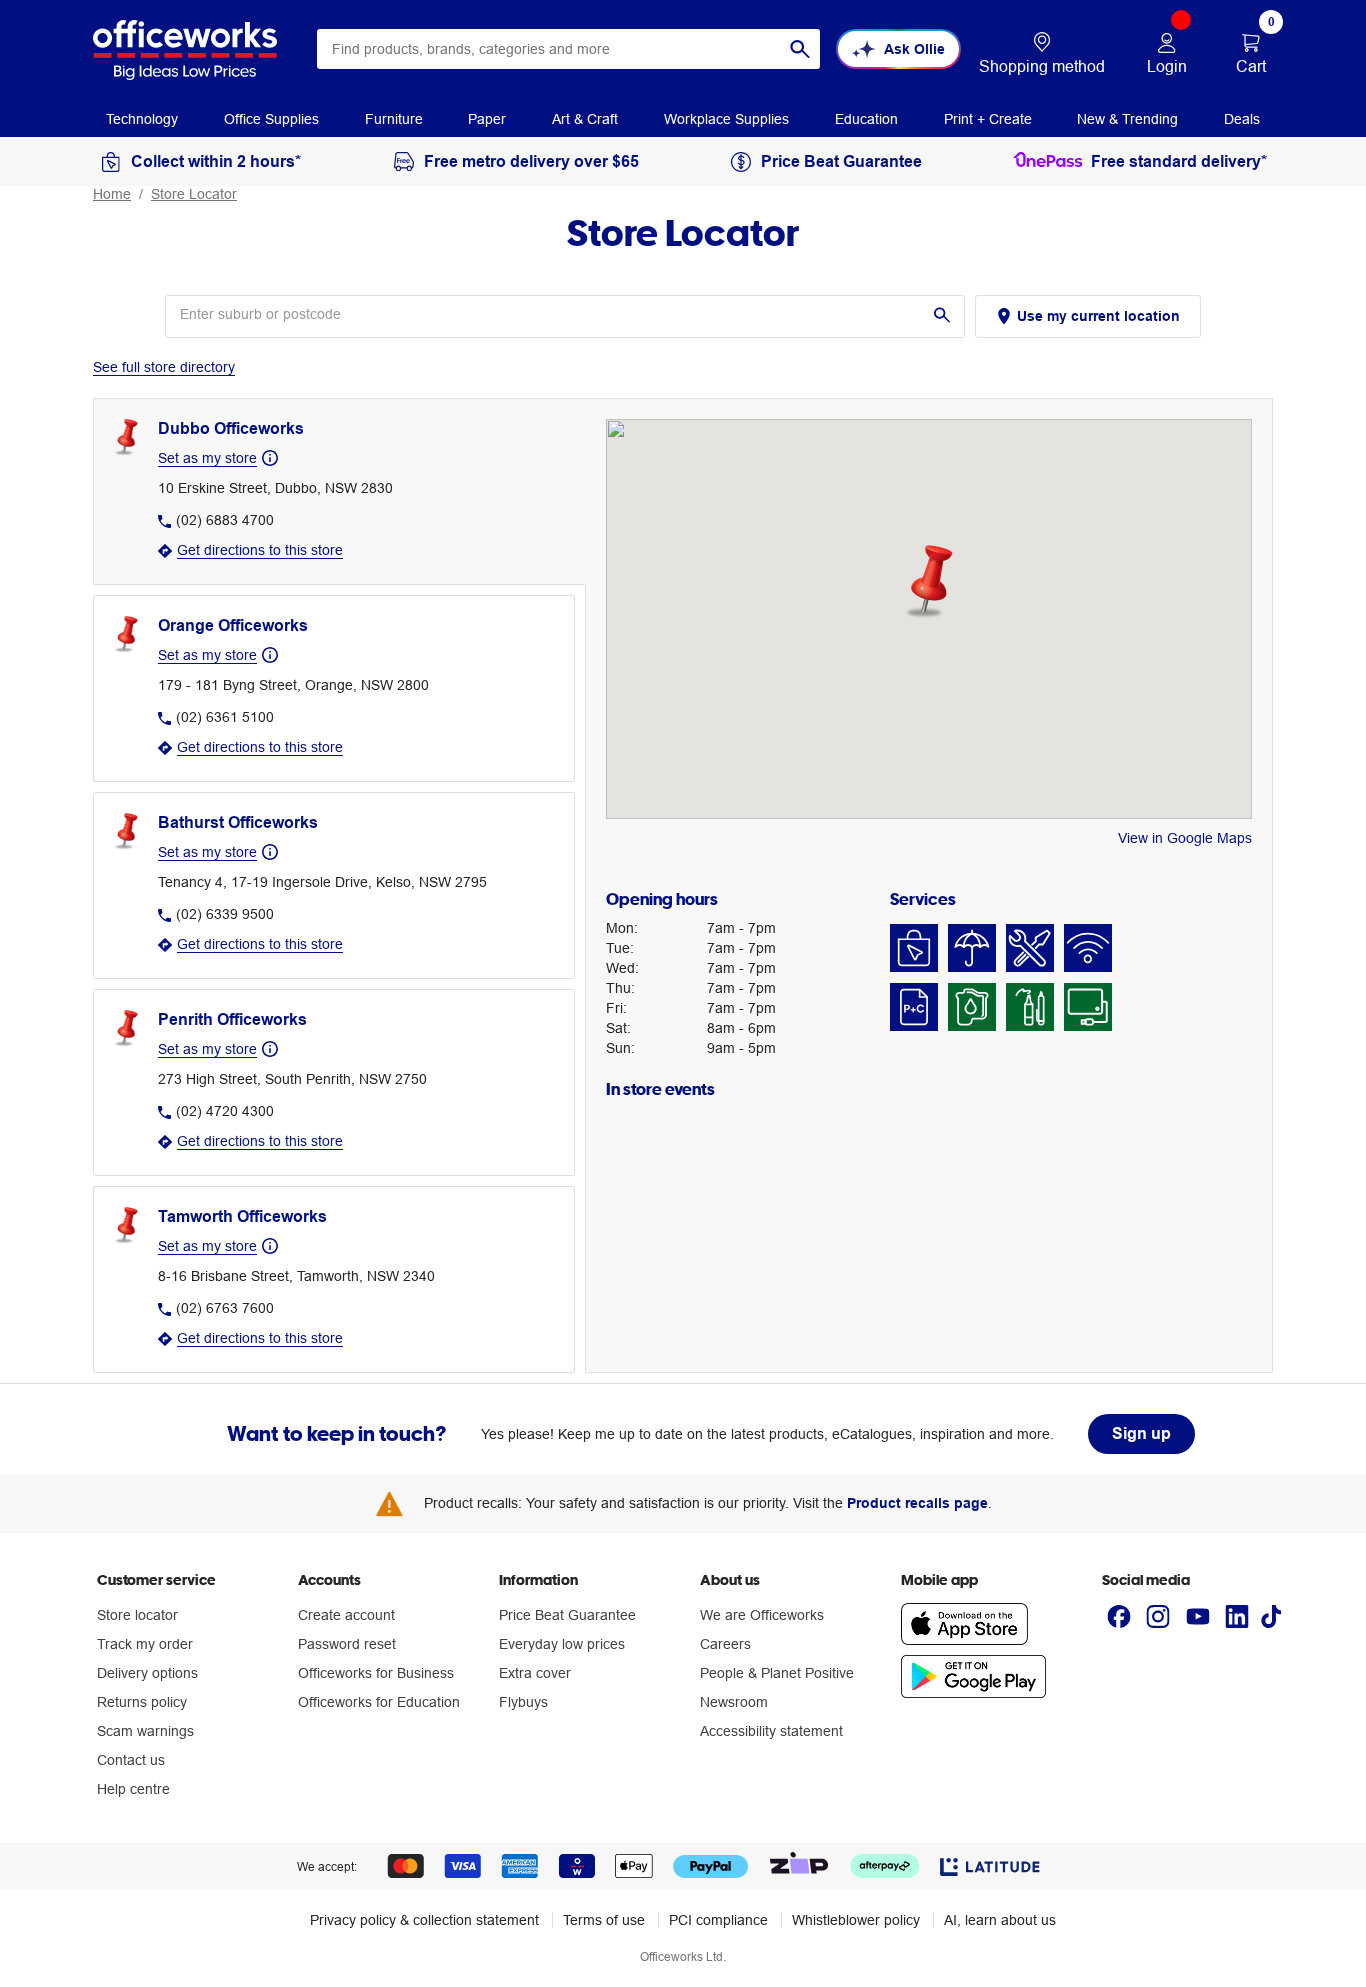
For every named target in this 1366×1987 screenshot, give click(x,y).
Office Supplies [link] (271, 119)
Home (112, 194)
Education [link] (866, 119)
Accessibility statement (771, 1731)
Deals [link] (1242, 119)
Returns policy (142, 1702)
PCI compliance (718, 1920)
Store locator (137, 1615)
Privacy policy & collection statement (424, 1920)
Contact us (131, 1760)
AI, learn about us (1000, 1920)
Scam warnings (145, 1731)
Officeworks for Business (376, 1673)
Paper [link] (487, 119)
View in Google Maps (1185, 838)
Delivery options (147, 1673)
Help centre (133, 1789)
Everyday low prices (562, 1644)
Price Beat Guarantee (567, 1615)
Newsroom (734, 1702)
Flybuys (523, 1702)
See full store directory (164, 367)
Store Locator (194, 194)
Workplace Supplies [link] (726, 119)
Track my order (145, 1644)
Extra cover (535, 1673)
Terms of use (604, 1920)
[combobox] (568, 49)
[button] (928, 582)
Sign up (1141, 1433)
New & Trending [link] (1127, 119)
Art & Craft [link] (585, 119)
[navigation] (142, 118)
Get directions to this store (260, 550)
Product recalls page (917, 1503)
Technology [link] (142, 119)
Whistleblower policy (856, 1920)
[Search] (800, 49)
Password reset (347, 1644)
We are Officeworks (762, 1615)
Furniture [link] (394, 119)
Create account (346, 1615)
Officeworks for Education (379, 1702)
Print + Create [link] (988, 119)
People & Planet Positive (777, 1673)
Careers (725, 1644)
